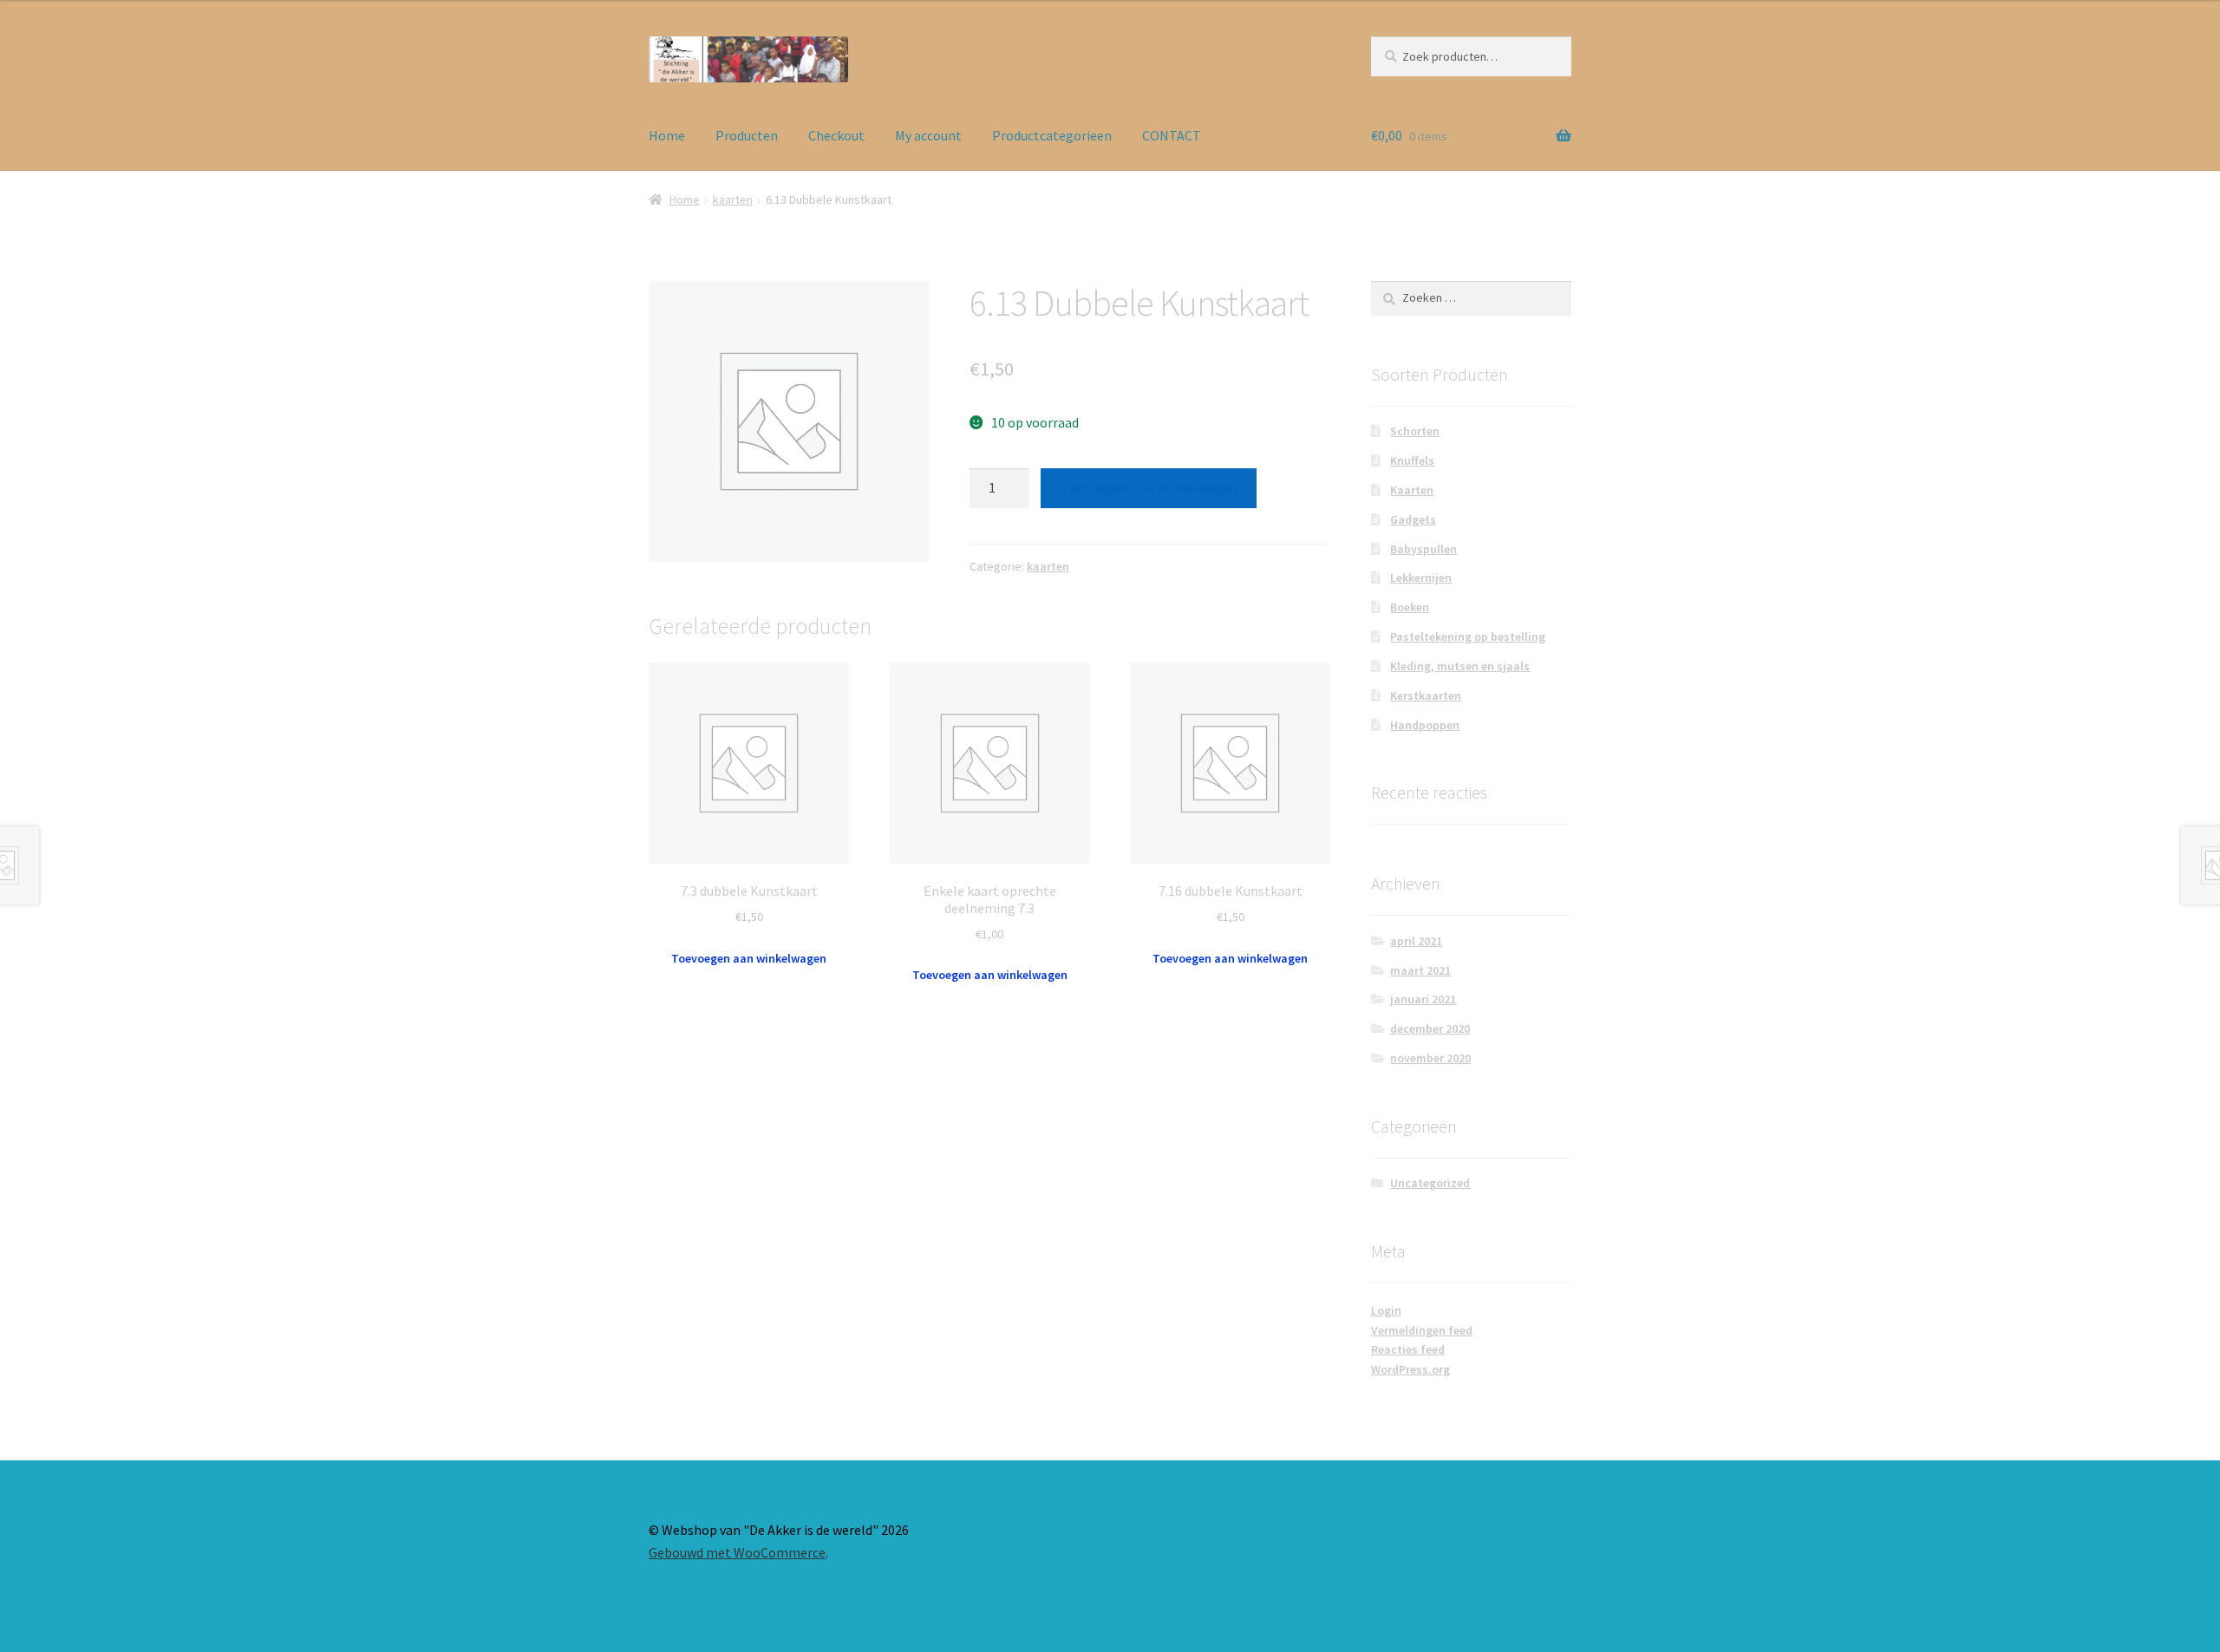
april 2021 (1416, 941)
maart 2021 (1420, 970)
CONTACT (1172, 135)
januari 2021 (1423, 999)
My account (928, 135)
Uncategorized (1430, 1183)
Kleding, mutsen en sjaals (1460, 666)
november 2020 (1430, 1058)
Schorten (1415, 431)
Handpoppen (1425, 725)
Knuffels (1412, 460)
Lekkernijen (1421, 578)
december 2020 (1430, 1028)
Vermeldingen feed (1422, 1330)
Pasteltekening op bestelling (1468, 637)
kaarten (733, 199)
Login (1386, 1310)
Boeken (1410, 607)
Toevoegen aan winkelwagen (1149, 487)
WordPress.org (1410, 1369)
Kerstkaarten (1426, 695)
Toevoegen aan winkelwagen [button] (749, 958)
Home (667, 135)
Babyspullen (1423, 549)
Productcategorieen (1052, 135)
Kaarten (1412, 490)
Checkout (836, 135)
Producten (747, 135)
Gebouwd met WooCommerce (737, 1552)
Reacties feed (1408, 1349)
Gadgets (1413, 519)
